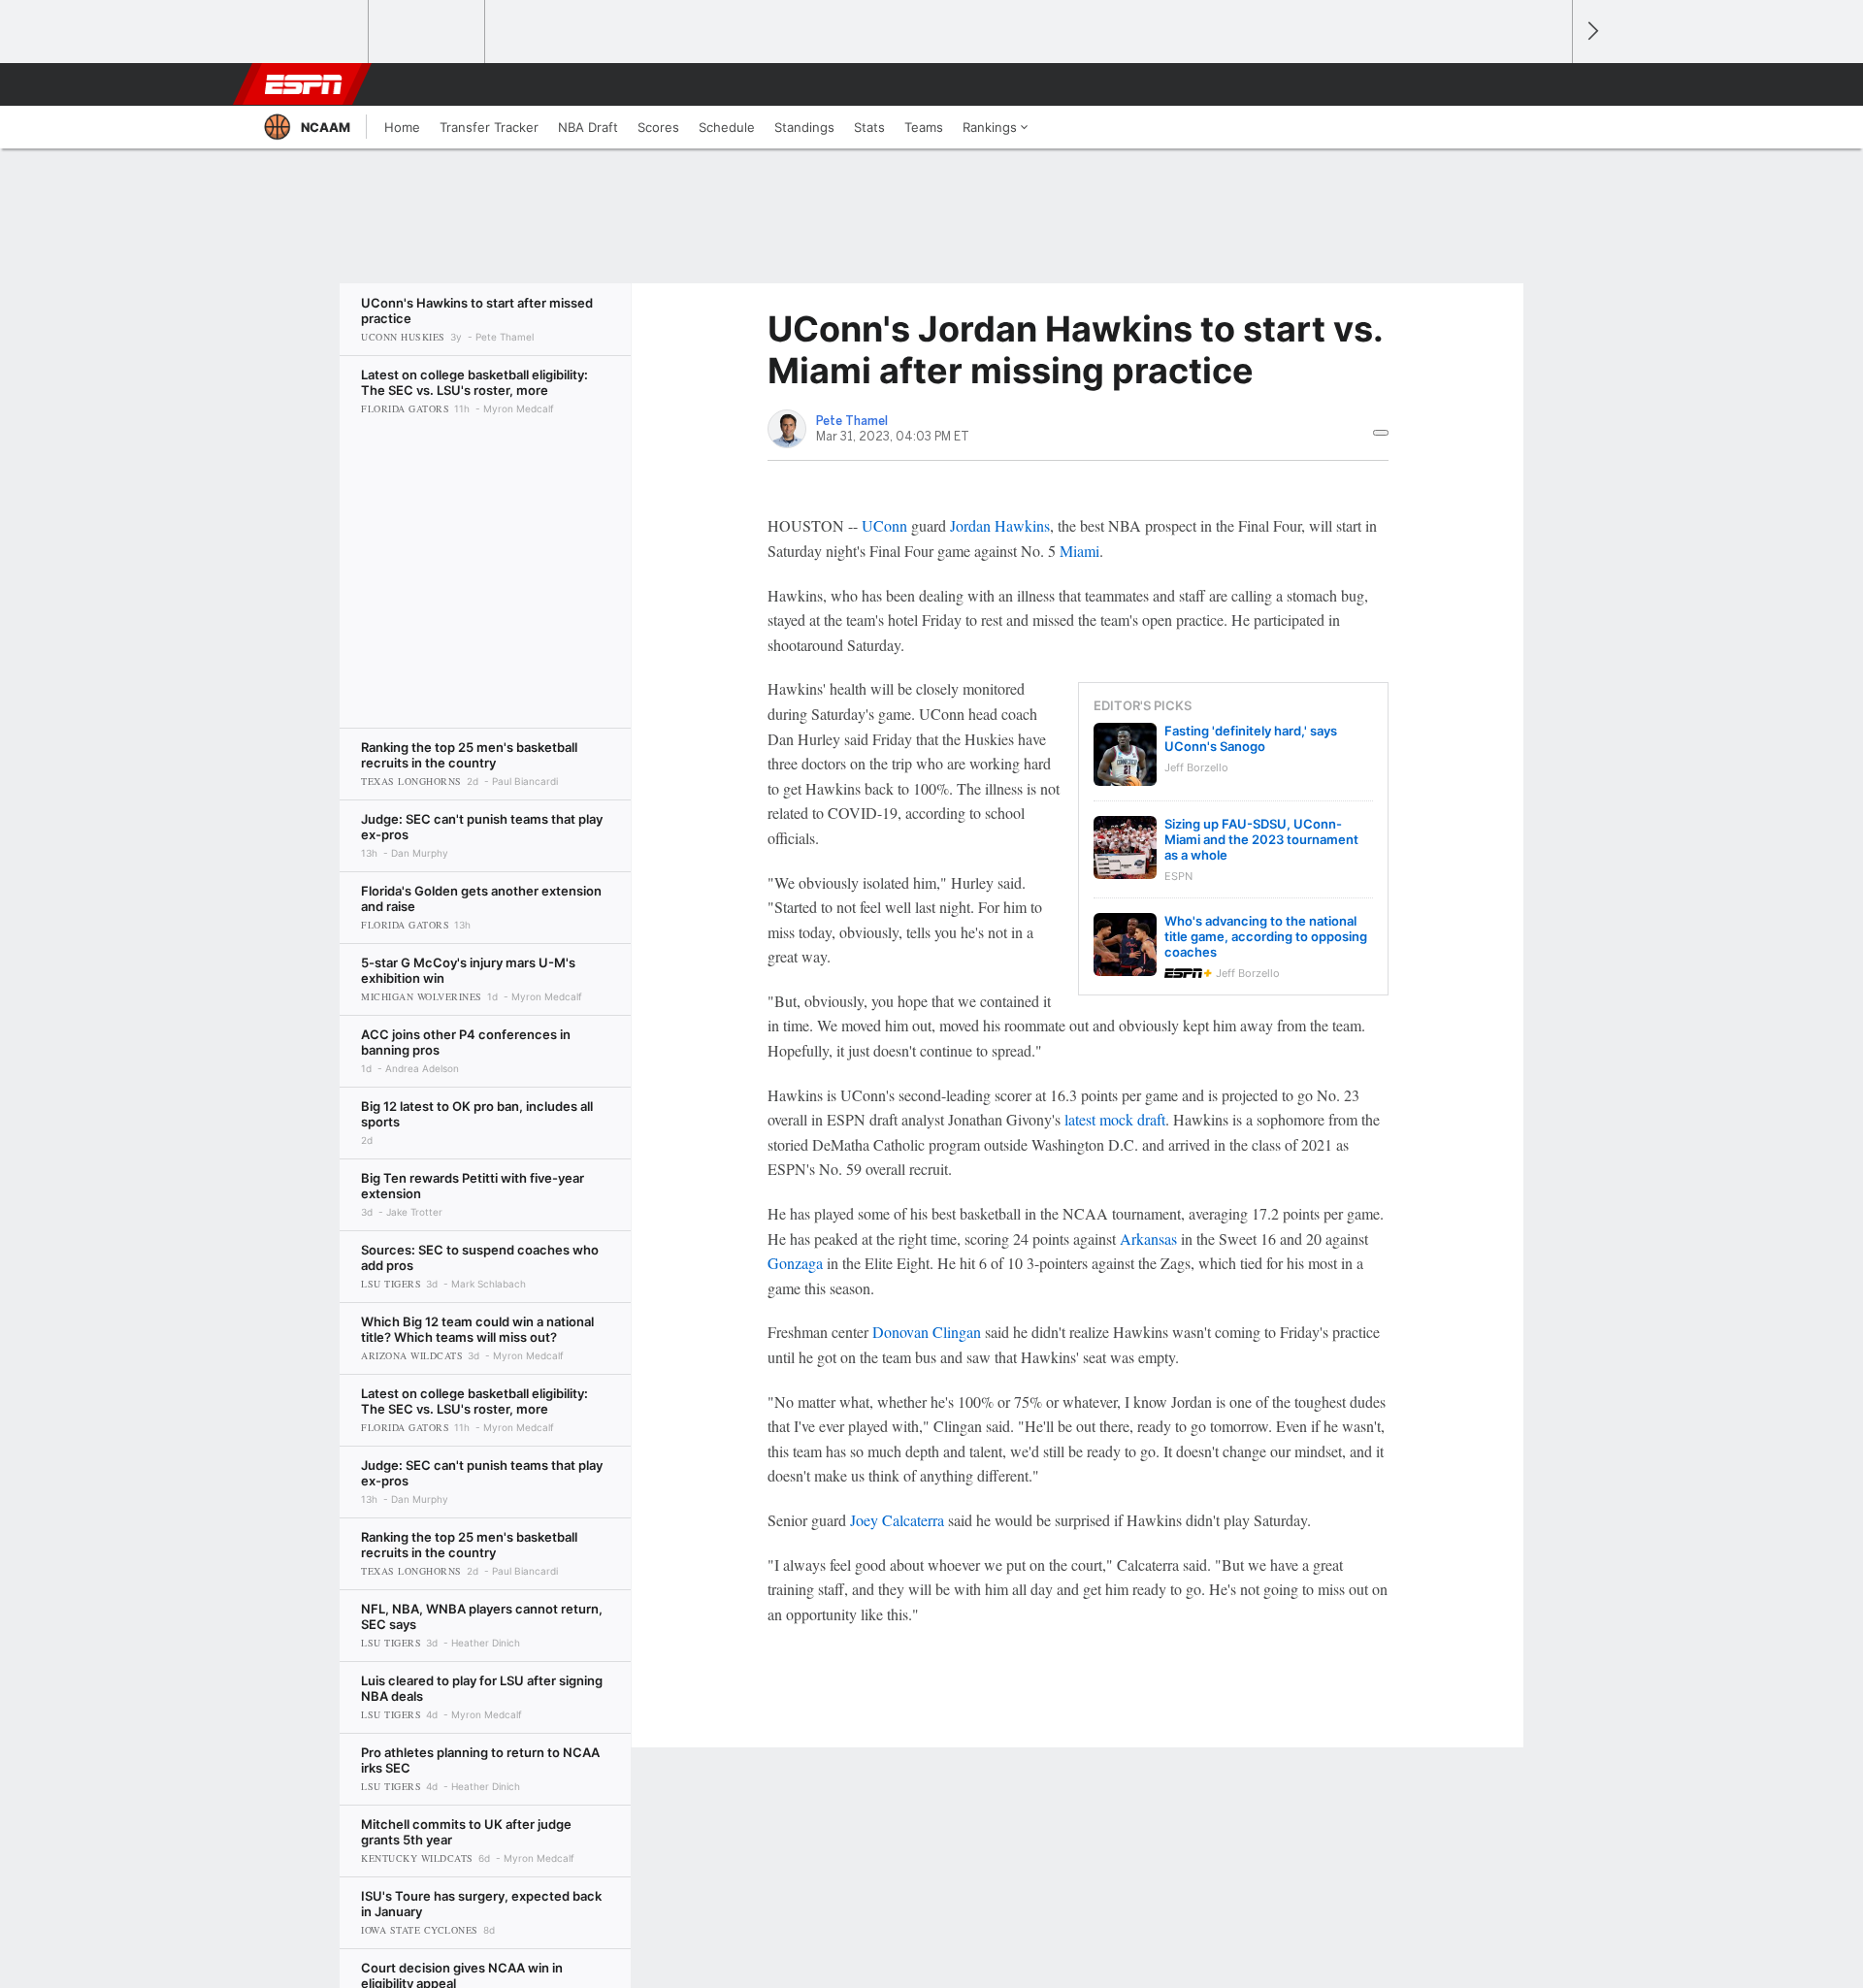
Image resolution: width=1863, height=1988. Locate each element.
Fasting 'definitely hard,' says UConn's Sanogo (1251, 738)
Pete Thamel (852, 421)
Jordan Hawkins (1000, 525)
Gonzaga (795, 1263)
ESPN (304, 84)
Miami (1079, 551)
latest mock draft (1115, 1119)
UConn (884, 525)
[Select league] (311, 32)
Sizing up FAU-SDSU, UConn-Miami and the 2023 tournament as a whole (1261, 839)
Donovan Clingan (927, 1332)
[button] (1549, 84)
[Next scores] (1591, 32)
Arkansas (1148, 1238)
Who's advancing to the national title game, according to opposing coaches (1266, 936)
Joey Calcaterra (897, 1520)
